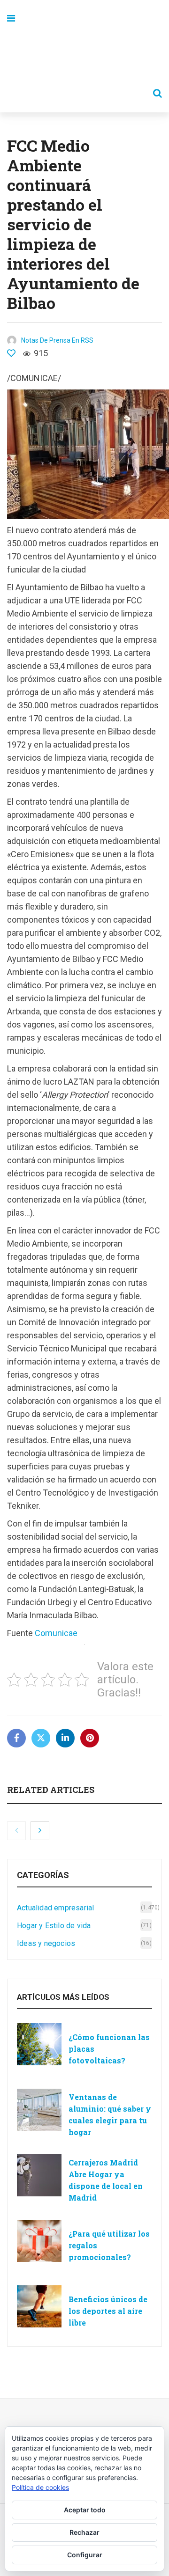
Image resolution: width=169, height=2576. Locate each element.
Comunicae (56, 1633)
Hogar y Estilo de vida (54, 1926)
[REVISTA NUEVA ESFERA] (84, 56)
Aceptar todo (85, 2510)
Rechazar (84, 2532)
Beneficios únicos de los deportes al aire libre (108, 2311)
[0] (11, 353)
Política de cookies (40, 2487)
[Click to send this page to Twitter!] (41, 1738)
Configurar (85, 2555)
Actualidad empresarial (55, 1908)
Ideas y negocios (46, 1943)
